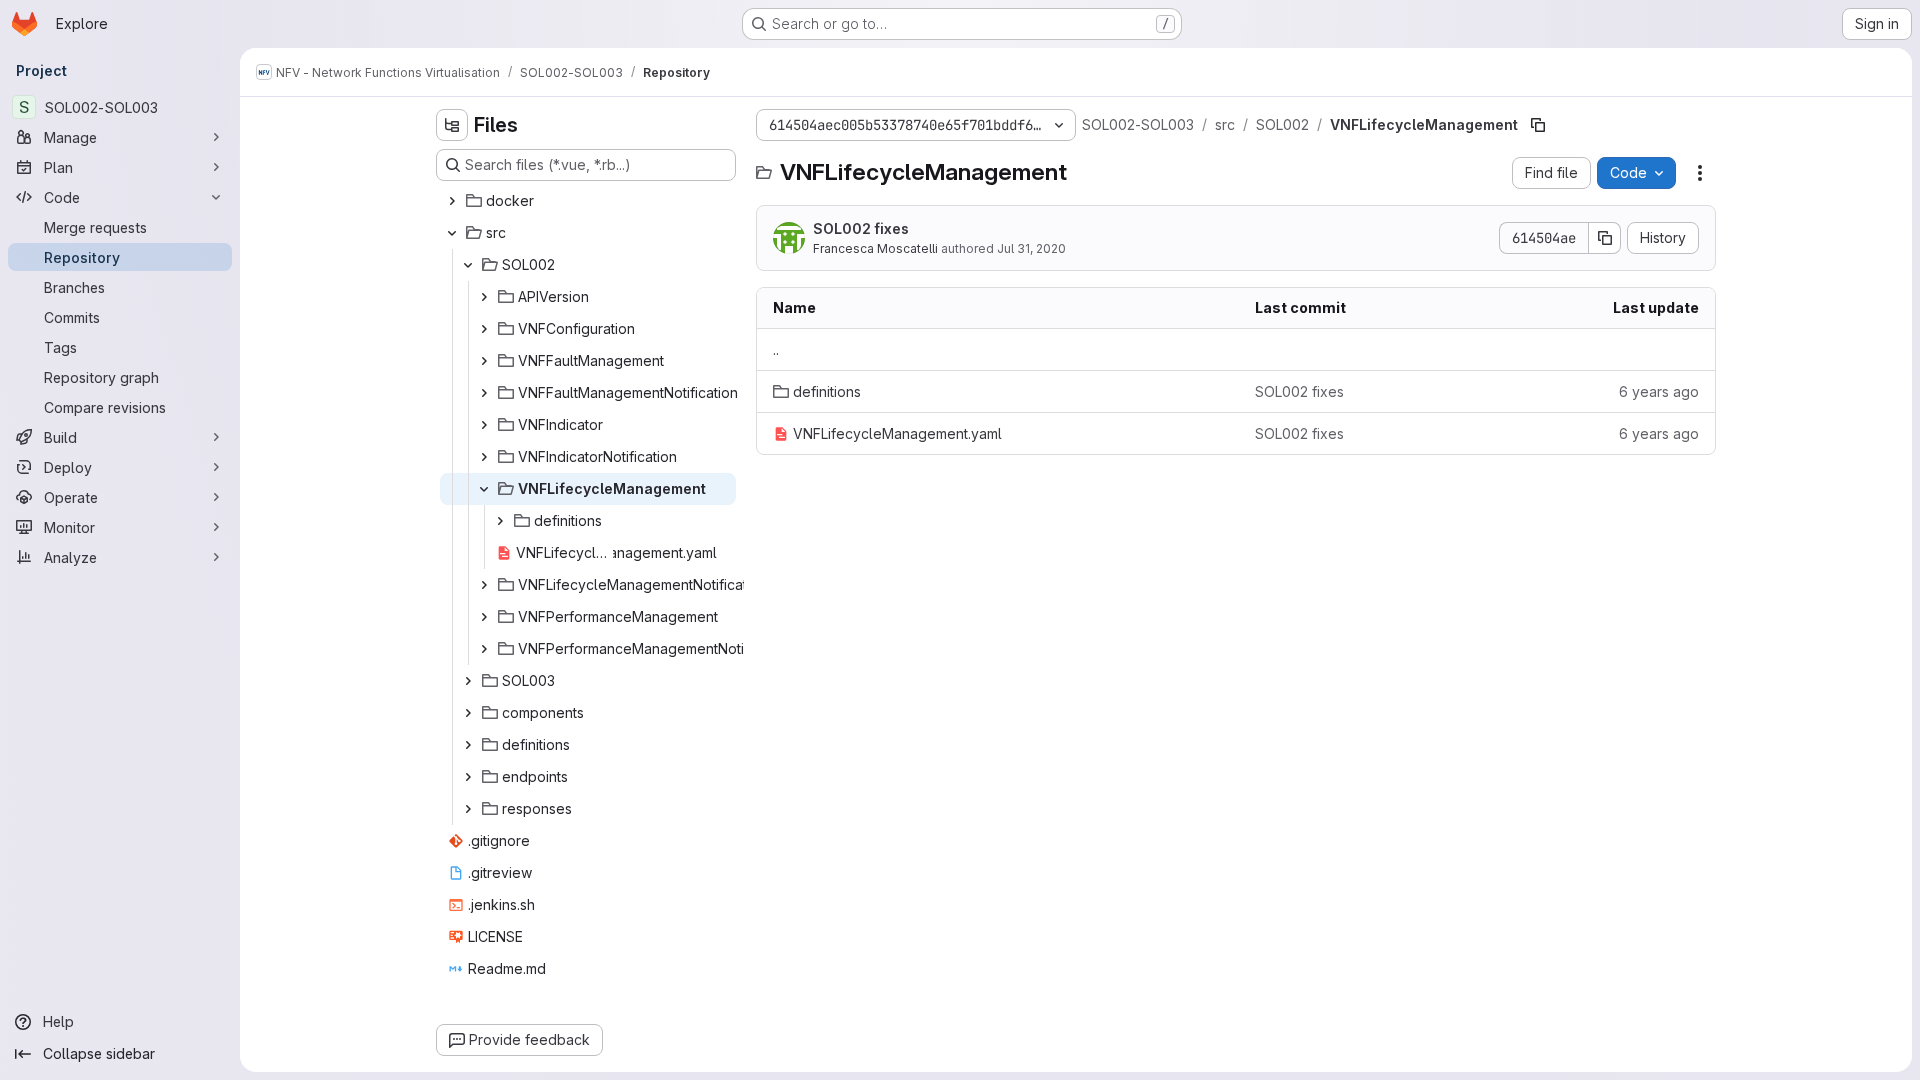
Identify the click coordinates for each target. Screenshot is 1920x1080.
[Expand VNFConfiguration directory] (484, 329)
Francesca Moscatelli (875, 248)
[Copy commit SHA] (1605, 238)
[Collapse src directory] (452, 233)
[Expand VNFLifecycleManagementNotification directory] (484, 585)
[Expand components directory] (468, 713)
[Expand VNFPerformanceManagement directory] (484, 617)
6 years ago (1659, 391)
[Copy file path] (1538, 125)
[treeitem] (588, 201)
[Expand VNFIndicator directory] (484, 425)
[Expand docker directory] (452, 201)
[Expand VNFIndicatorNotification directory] (484, 457)
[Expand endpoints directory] (468, 777)
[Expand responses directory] (468, 809)
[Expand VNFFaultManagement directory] (484, 361)
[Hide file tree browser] (452, 125)
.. (776, 349)
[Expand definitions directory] (500, 521)
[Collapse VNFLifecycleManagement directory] (484, 489)
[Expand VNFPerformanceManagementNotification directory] (484, 649)
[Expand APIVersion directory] (484, 297)
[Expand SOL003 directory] (468, 681)
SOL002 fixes (861, 228)
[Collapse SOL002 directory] (468, 265)
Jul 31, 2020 (1031, 248)
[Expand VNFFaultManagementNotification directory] (484, 393)
